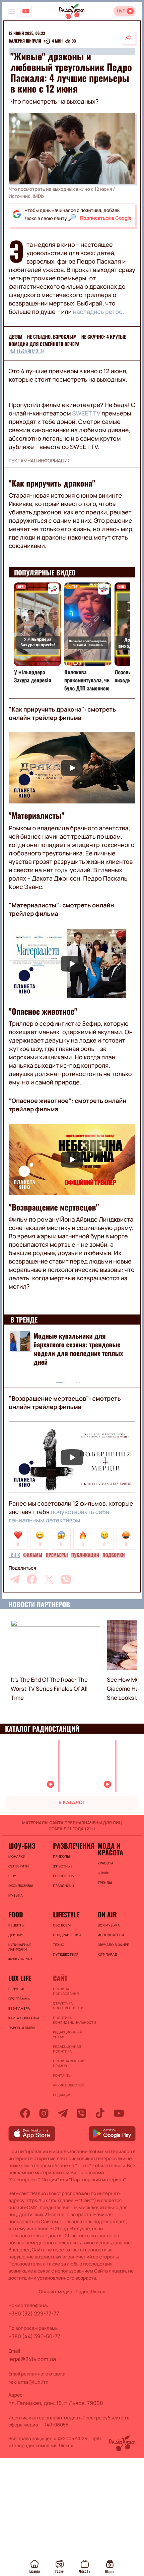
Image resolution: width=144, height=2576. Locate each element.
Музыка (16, 1895)
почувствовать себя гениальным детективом (59, 1516)
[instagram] (44, 2113)
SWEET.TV (86, 413)
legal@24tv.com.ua (32, 2359)
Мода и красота (111, 1849)
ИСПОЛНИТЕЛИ (111, 1935)
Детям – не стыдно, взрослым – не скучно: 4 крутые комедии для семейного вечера (67, 341)
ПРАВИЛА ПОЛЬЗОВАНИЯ (66, 1991)
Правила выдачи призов (69, 2063)
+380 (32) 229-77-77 (34, 2313)
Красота (106, 1863)
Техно (59, 1945)
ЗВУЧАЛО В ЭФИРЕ (114, 1945)
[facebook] (32, 1579)
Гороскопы (64, 1876)
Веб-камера (19, 2008)
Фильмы (33, 1555)
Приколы (61, 1856)
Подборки (114, 1555)
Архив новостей (68, 2085)
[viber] (66, 1579)
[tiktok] (100, 2113)
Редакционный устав (67, 2034)
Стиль (104, 1873)
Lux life (20, 1978)
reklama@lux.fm (28, 2382)
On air (107, 1914)
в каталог (72, 1803)
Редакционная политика (67, 2049)
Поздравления (67, 1935)
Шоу (12, 1876)
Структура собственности (68, 2006)
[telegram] (15, 1579)
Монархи (17, 1856)
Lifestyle (66, 1914)
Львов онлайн (22, 2028)
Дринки (15, 1935)
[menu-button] (12, 11)
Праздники (63, 1886)
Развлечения (72, 1846)
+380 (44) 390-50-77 (34, 2336)
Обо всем (62, 1925)
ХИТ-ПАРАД (108, 1954)
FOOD (16, 1914)
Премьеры (57, 1555)
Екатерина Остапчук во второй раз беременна (82, 1340)
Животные (63, 1866)
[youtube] (119, 2113)
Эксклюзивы (21, 1886)
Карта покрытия (24, 2018)
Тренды (105, 1883)
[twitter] (49, 1579)
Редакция (62, 2095)
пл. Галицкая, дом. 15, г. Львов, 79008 (56, 2403)
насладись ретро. (99, 312)
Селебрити (19, 1866)
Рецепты (16, 1925)
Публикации (85, 1555)
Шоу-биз (22, 1846)
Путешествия (66, 1954)
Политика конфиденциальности (72, 2020)
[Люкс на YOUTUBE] (26, 11)
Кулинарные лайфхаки (20, 1947)
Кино (14, 1555)
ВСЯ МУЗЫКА (109, 1925)
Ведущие (17, 1989)
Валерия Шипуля (25, 41)
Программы (19, 1999)
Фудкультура (20, 1959)
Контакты (62, 2075)
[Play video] (72, 768)
